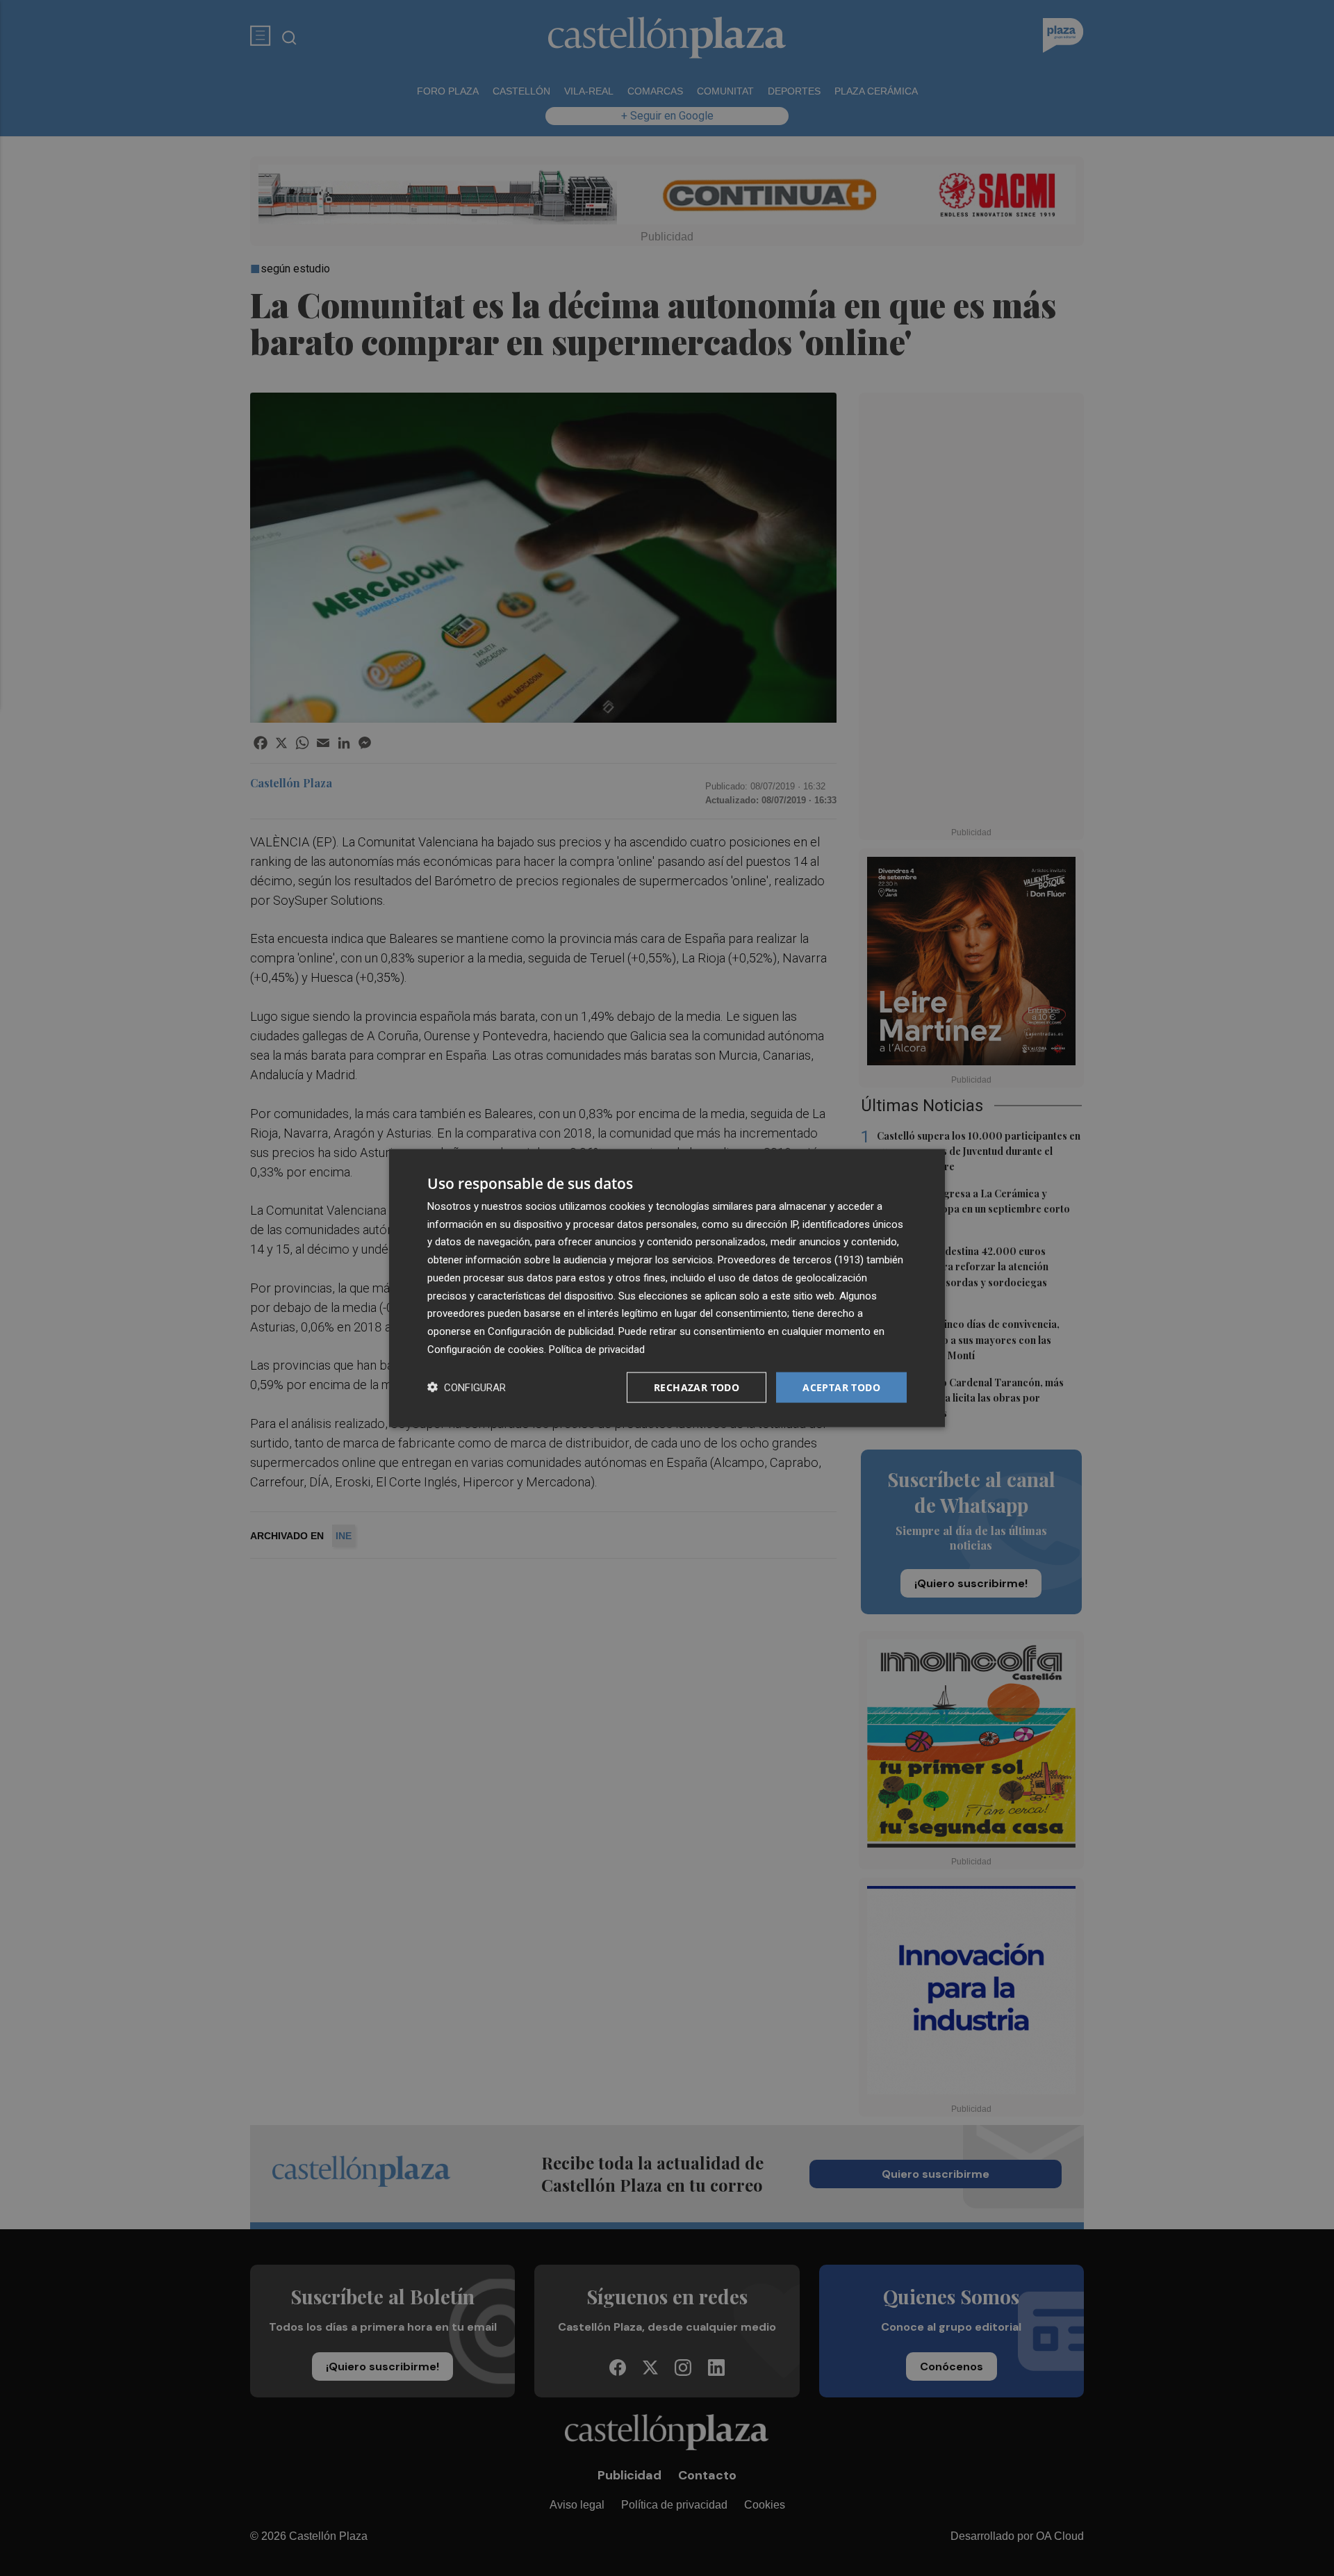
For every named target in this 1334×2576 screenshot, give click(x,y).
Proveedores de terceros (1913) (791, 1260)
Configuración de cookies (486, 1349)
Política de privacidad (597, 1349)
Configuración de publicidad (551, 1331)
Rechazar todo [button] (697, 1387)
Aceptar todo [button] (841, 1387)
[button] (467, 1387)
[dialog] (667, 1288)
